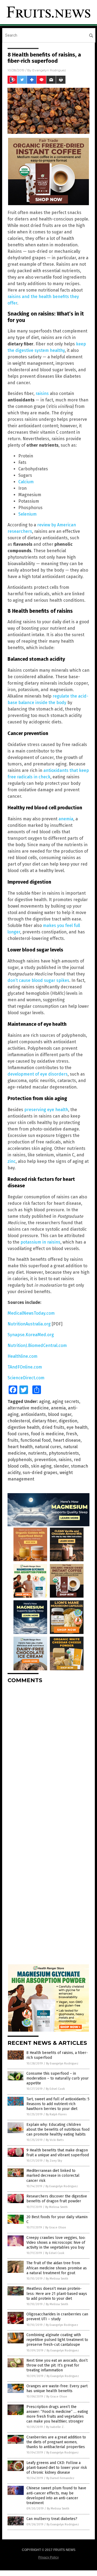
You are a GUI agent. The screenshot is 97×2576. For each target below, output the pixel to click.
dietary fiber (44, 1421)
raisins (42, 393)
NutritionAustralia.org (29, 1324)
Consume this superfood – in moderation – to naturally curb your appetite (58, 2078)
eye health (77, 1427)
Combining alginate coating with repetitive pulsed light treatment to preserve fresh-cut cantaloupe (57, 2340)
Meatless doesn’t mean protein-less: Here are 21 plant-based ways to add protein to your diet (57, 2293)
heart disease (67, 1440)
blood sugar (60, 1414)
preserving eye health (46, 1110)
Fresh (72, 1434)
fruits (13, 1440)
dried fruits (53, 1427)
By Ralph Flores (56, 2114)
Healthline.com (22, 1356)
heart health (20, 1447)
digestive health (24, 1427)
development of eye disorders (38, 1074)
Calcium (26, 482)
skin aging (41, 1466)
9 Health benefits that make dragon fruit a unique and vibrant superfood (58, 2153)
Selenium (27, 514)
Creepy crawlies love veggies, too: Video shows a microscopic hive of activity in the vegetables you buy (56, 2243)
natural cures (48, 1447)
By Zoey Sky (54, 2161)
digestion (68, 1421)
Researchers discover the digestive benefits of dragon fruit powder (57, 2199)
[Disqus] (48, 1755)
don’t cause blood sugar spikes (38, 980)
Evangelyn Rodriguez (49, 70)
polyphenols (20, 1460)
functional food (36, 1440)
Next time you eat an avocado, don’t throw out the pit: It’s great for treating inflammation (57, 2365)
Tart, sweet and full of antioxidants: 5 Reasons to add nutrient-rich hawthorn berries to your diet (58, 2104)
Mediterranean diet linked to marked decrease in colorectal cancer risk (53, 2176)
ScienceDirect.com (26, 1378)
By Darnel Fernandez (60, 2478)
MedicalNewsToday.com (31, 1313)
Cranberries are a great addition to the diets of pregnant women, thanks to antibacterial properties (56, 2442)
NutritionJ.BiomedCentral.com (37, 1345)
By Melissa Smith (56, 2207)
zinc (12, 1161)
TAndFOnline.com (25, 1367)
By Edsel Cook (55, 2089)
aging (45, 1401)
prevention (45, 1460)
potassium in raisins (40, 1242)
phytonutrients (64, 1453)
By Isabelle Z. (55, 2427)
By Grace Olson (56, 2227)
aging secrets (66, 1401)
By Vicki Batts (55, 2140)
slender (61, 1466)
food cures (18, 1434)
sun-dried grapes (40, 1473)
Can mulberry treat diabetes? (52, 2519)
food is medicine (47, 1434)
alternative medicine (28, 1408)
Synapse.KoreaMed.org (31, 1335)
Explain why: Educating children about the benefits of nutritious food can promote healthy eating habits (58, 2129)
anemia (66, 819)
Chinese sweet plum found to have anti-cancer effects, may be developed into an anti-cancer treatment (56, 2495)
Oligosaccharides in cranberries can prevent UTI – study (57, 2317)
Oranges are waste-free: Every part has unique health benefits (57, 2388)
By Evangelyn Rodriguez (62, 2064)
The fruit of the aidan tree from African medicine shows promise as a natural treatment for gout (57, 2268)
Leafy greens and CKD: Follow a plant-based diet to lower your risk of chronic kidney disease (57, 2468)
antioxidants (33, 1414)
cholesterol (19, 1421)
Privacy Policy (48, 2557)
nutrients (37, 1453)
